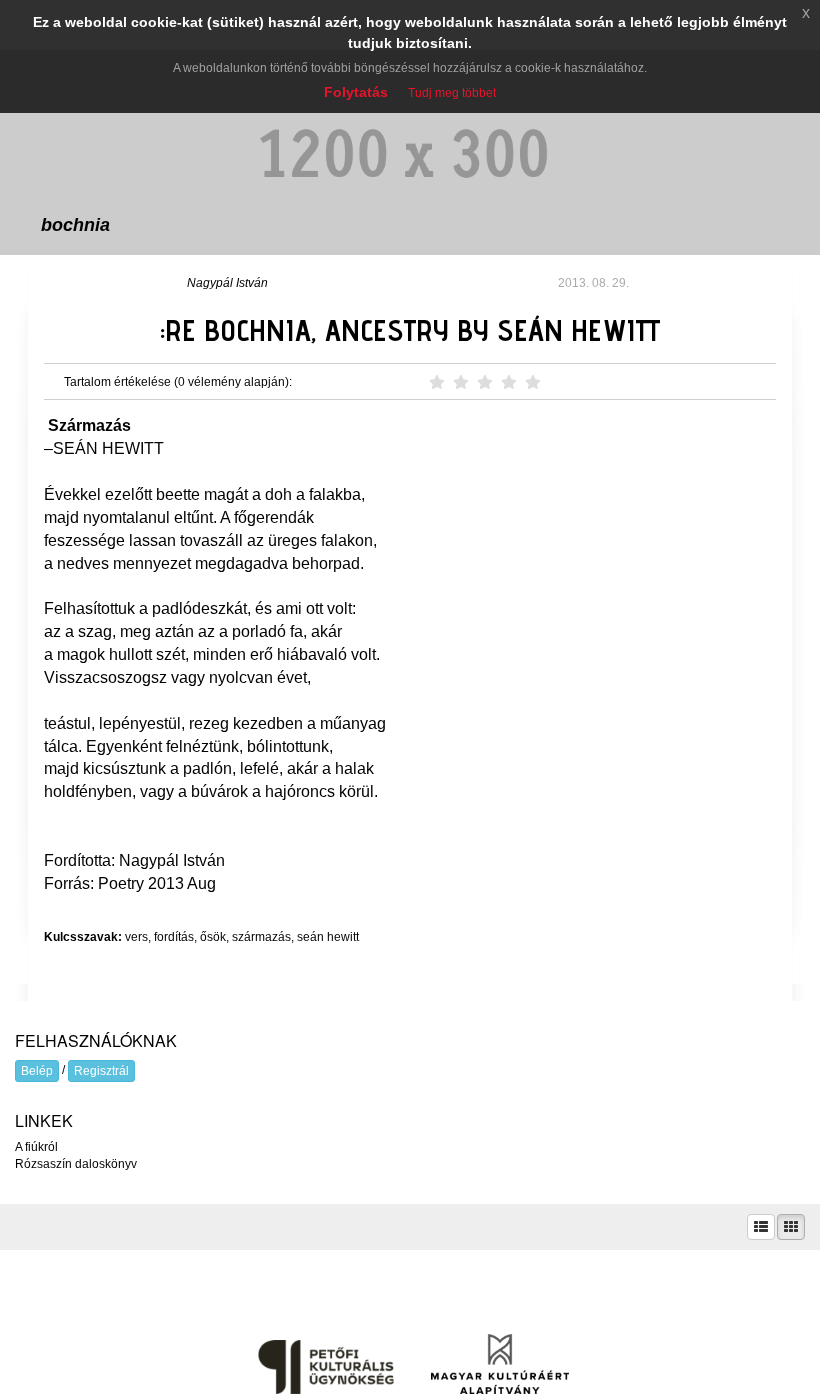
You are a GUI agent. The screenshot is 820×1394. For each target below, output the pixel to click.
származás (261, 937)
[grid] (791, 1227)
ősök (213, 937)
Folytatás (356, 92)
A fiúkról (36, 1147)
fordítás (174, 937)
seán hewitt (328, 937)
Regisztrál (101, 1071)
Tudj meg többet (452, 93)
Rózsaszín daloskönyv (76, 1164)
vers (136, 937)
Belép (37, 1071)
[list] (761, 1227)
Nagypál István (227, 283)
